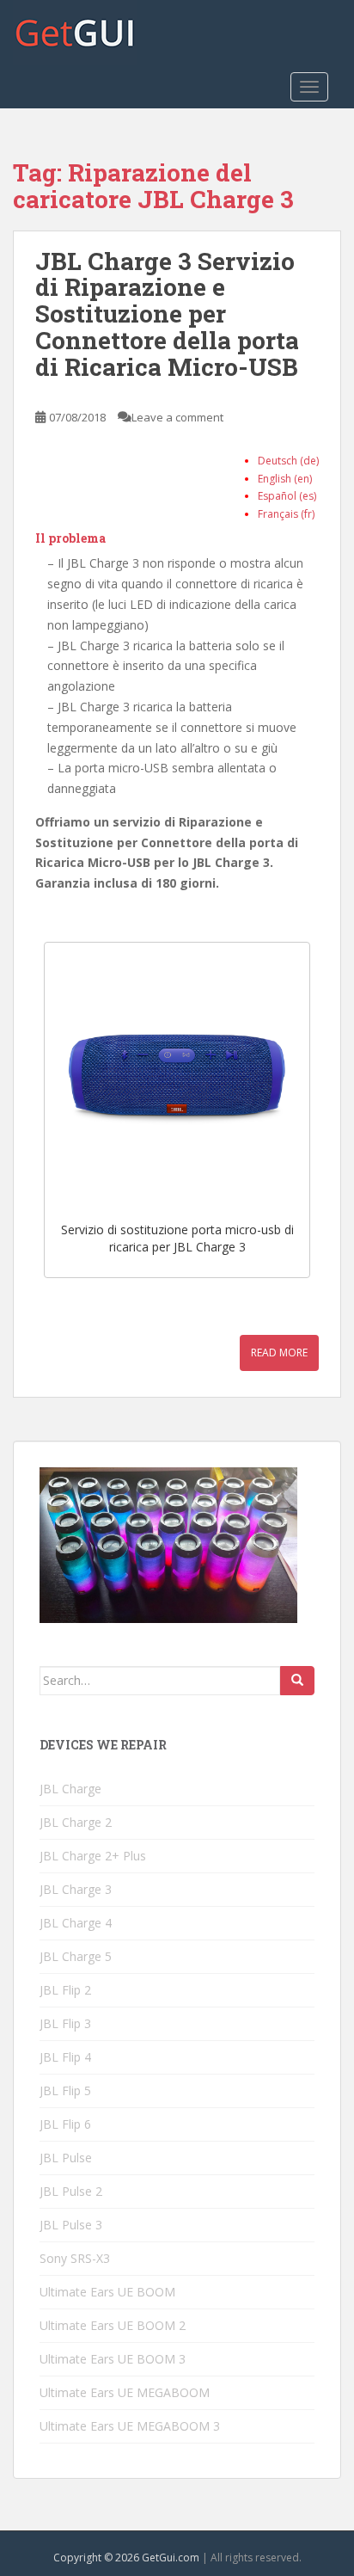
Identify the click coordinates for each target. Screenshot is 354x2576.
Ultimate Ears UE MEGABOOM (125, 2392)
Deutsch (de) (288, 461)
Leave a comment (177, 417)
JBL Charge (70, 1789)
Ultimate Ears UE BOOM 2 (113, 2325)
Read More (279, 1353)
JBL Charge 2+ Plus (93, 1856)
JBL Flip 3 (65, 2023)
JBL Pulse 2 (71, 2191)
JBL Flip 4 (65, 2057)
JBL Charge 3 (76, 1889)
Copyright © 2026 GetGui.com (126, 2558)
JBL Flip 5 (65, 2090)
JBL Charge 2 (76, 1822)
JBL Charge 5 (76, 1956)
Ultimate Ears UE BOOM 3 (113, 2359)
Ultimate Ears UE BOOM (107, 2292)
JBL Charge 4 (76, 1923)
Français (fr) (286, 514)
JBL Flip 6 (65, 2124)
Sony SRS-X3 (75, 2258)
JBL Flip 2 (65, 1990)
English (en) (285, 479)
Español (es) (287, 496)
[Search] (297, 1681)
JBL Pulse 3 (71, 2225)
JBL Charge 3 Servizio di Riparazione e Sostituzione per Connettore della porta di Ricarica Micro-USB (167, 314)
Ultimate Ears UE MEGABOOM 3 (130, 2426)
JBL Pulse (66, 2158)
